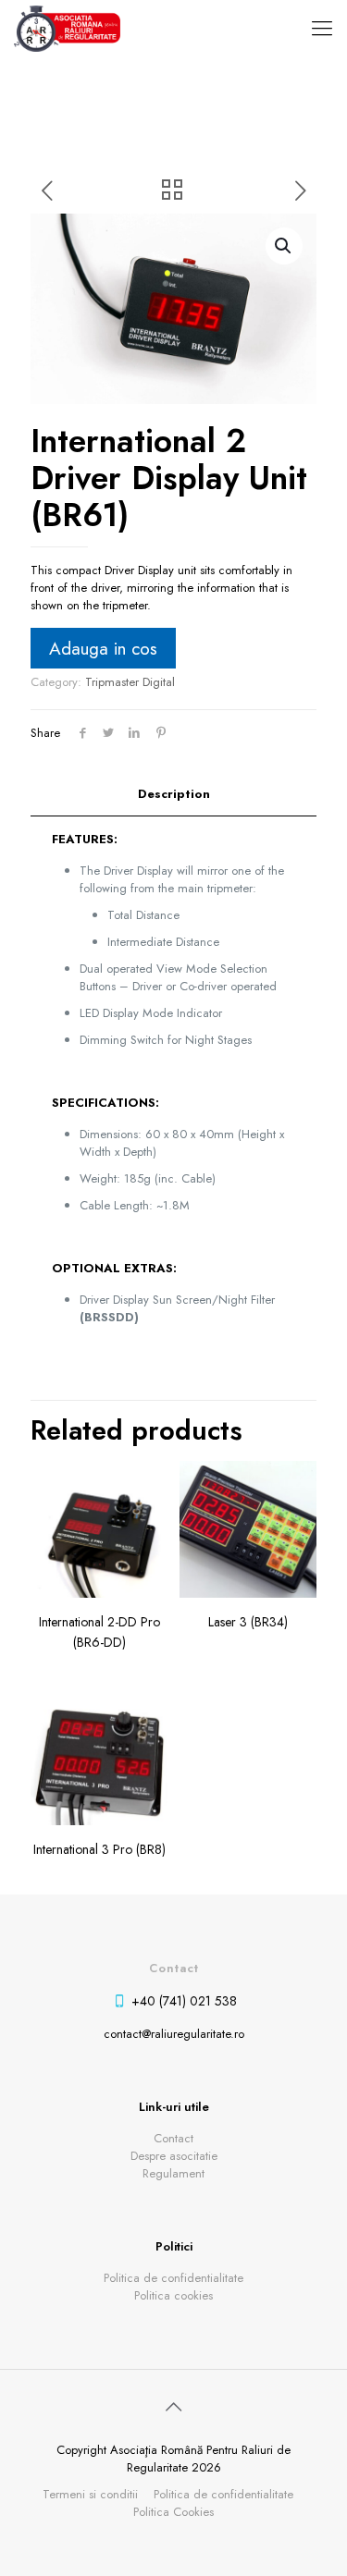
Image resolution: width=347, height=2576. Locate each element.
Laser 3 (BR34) (248, 1622)
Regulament (173, 2173)
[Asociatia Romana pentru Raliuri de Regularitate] (67, 28)
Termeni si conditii (90, 2494)
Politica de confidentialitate (173, 2278)
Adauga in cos (103, 648)
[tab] (173, 795)
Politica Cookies (173, 2512)
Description (174, 794)
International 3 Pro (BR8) (99, 1849)
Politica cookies (173, 2295)
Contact (173, 2138)
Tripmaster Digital (130, 682)
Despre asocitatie (174, 2156)
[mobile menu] (322, 28)
